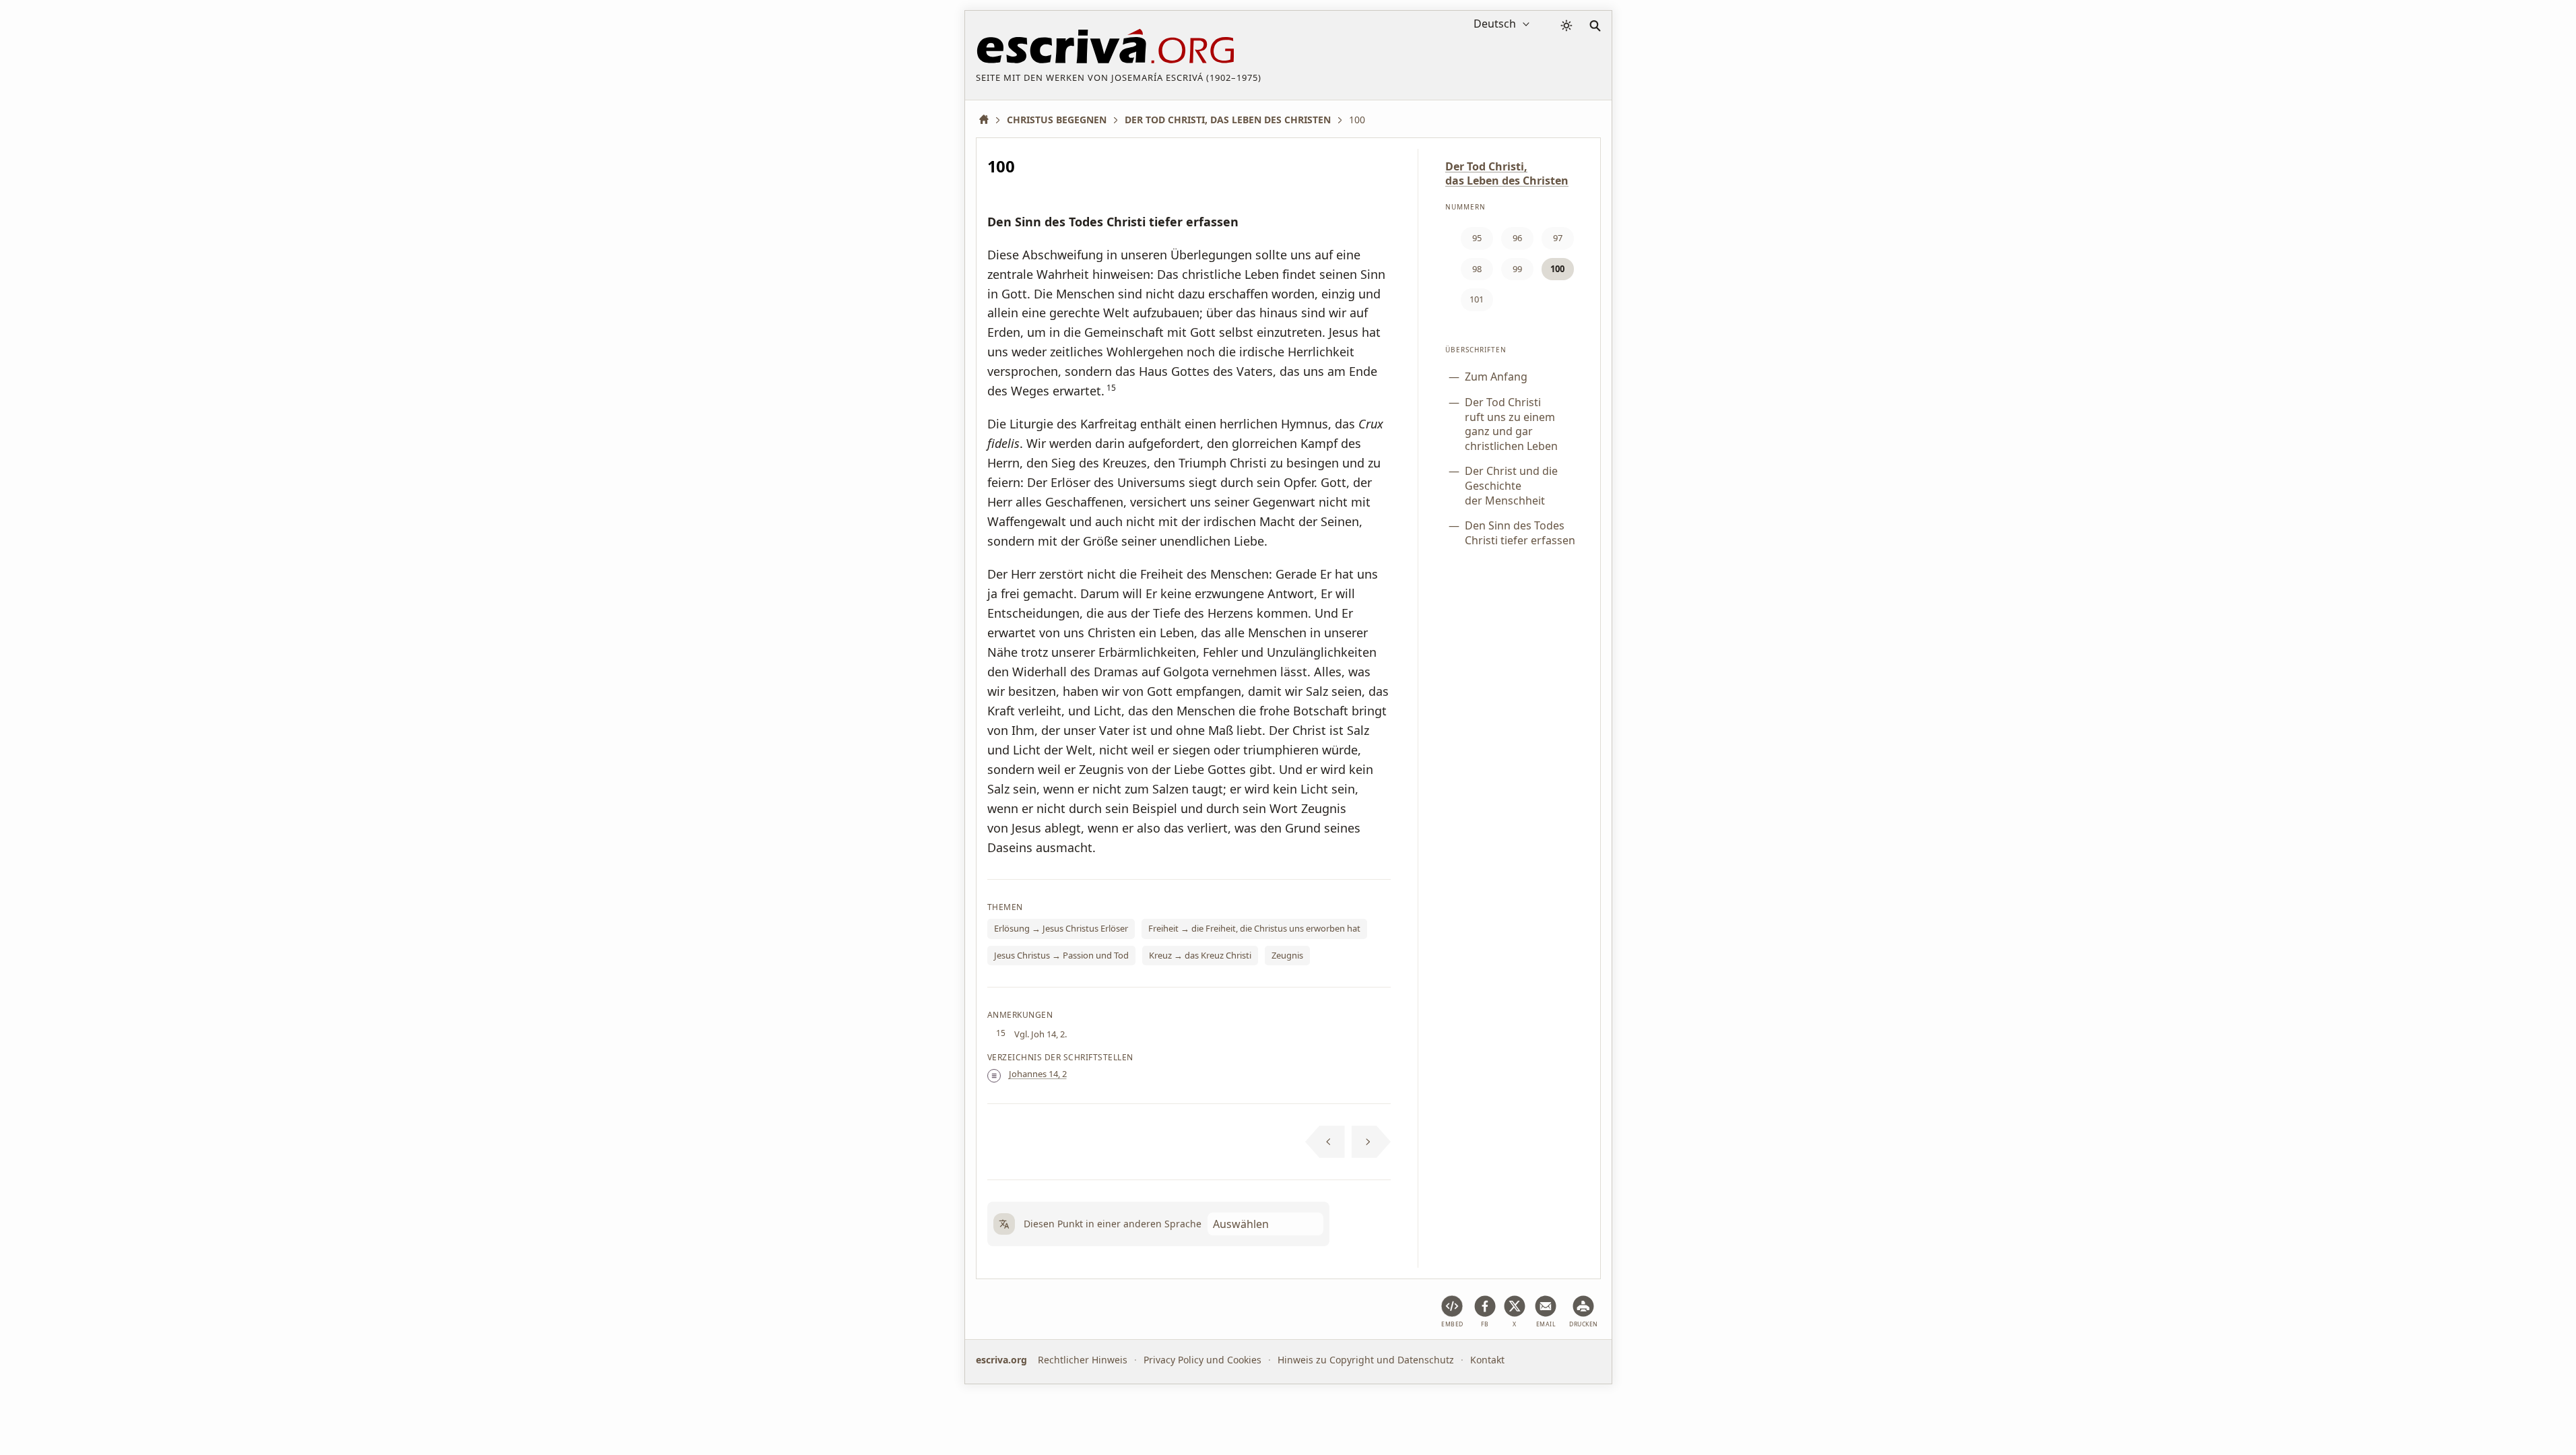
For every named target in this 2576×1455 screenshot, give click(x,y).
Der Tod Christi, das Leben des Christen (1507, 173)
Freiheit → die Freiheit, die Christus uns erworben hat (1254, 928)
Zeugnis (1287, 955)
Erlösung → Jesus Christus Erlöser (1061, 928)
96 (1517, 238)
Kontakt (1487, 1360)
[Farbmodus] (1566, 26)
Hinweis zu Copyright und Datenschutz (1366, 1360)
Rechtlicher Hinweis (1083, 1360)
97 (1558, 238)
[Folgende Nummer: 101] (1372, 1142)
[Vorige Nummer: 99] (1325, 1142)
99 (1517, 269)
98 (1477, 269)
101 (1477, 299)
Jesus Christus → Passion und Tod (1061, 955)
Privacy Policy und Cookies (1202, 1360)
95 (1477, 238)
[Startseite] (989, 120)
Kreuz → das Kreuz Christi (1200, 955)
